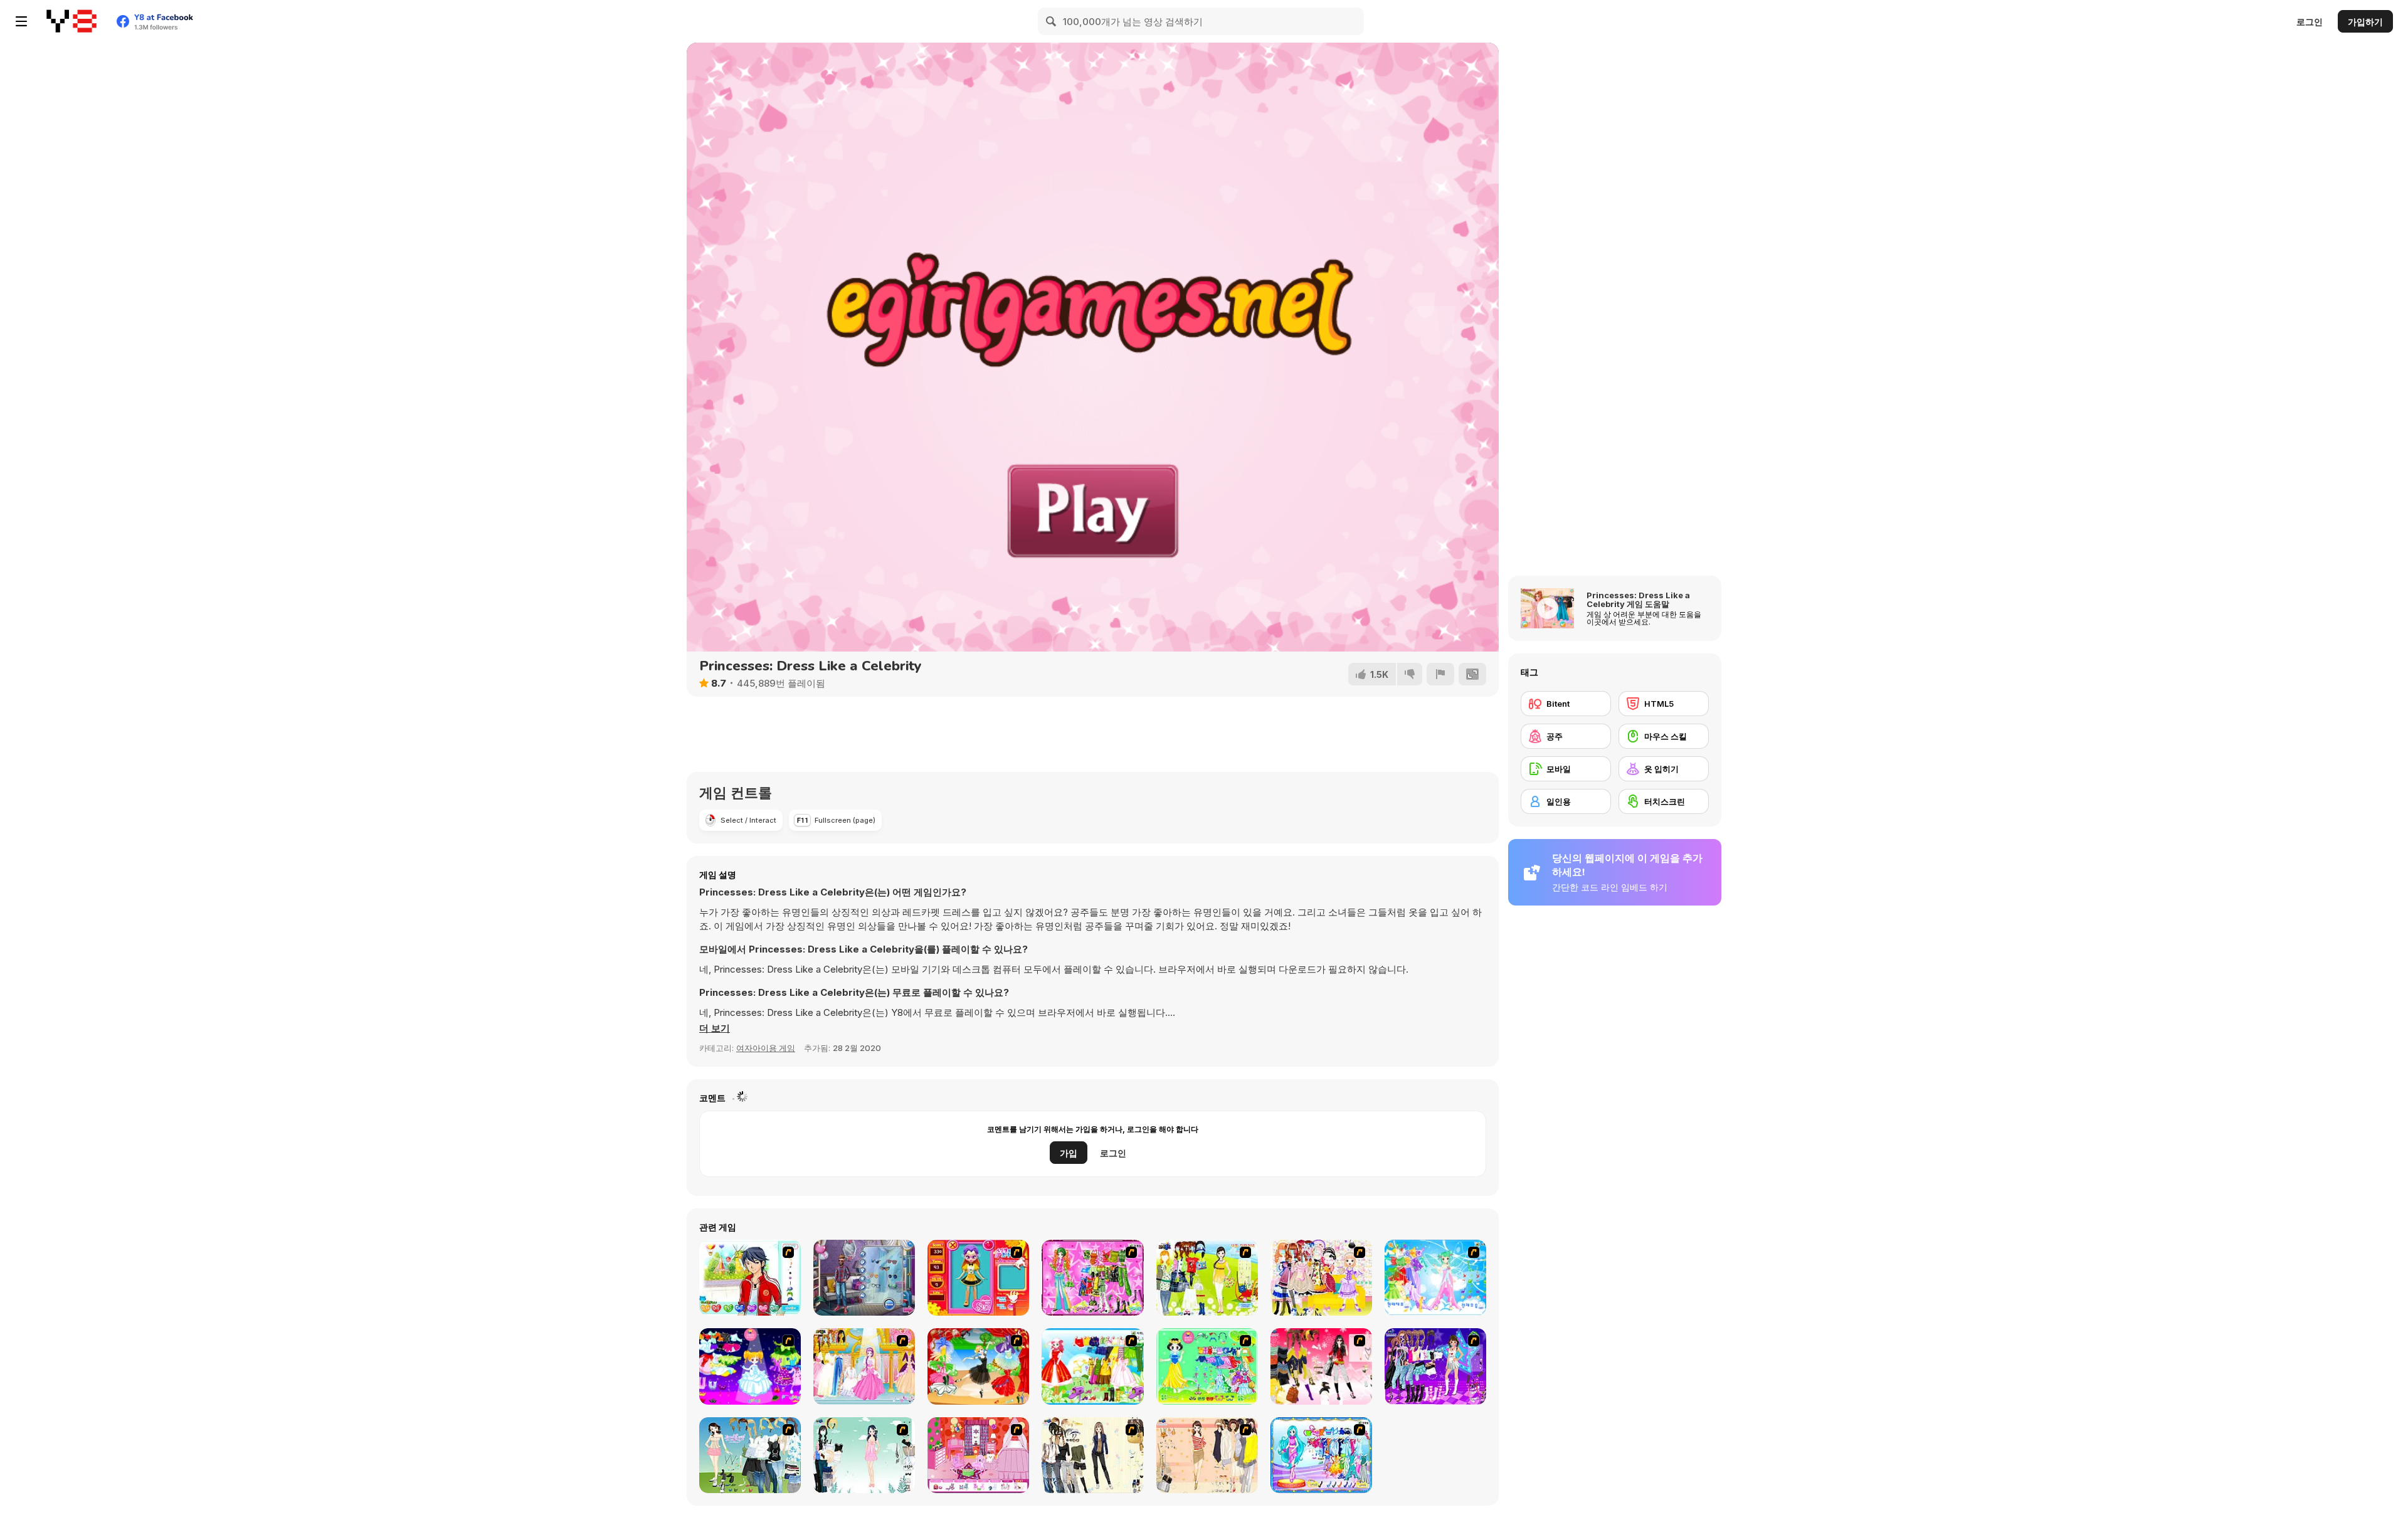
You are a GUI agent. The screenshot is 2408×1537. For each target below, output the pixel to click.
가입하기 (2365, 22)
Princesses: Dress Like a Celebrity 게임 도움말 (1638, 599)
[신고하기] (1440, 674)
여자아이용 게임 (766, 1048)
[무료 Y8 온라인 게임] (71, 21)
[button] (715, 1028)
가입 (1069, 1153)
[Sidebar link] (21, 21)
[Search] (1052, 21)
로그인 (2310, 22)
